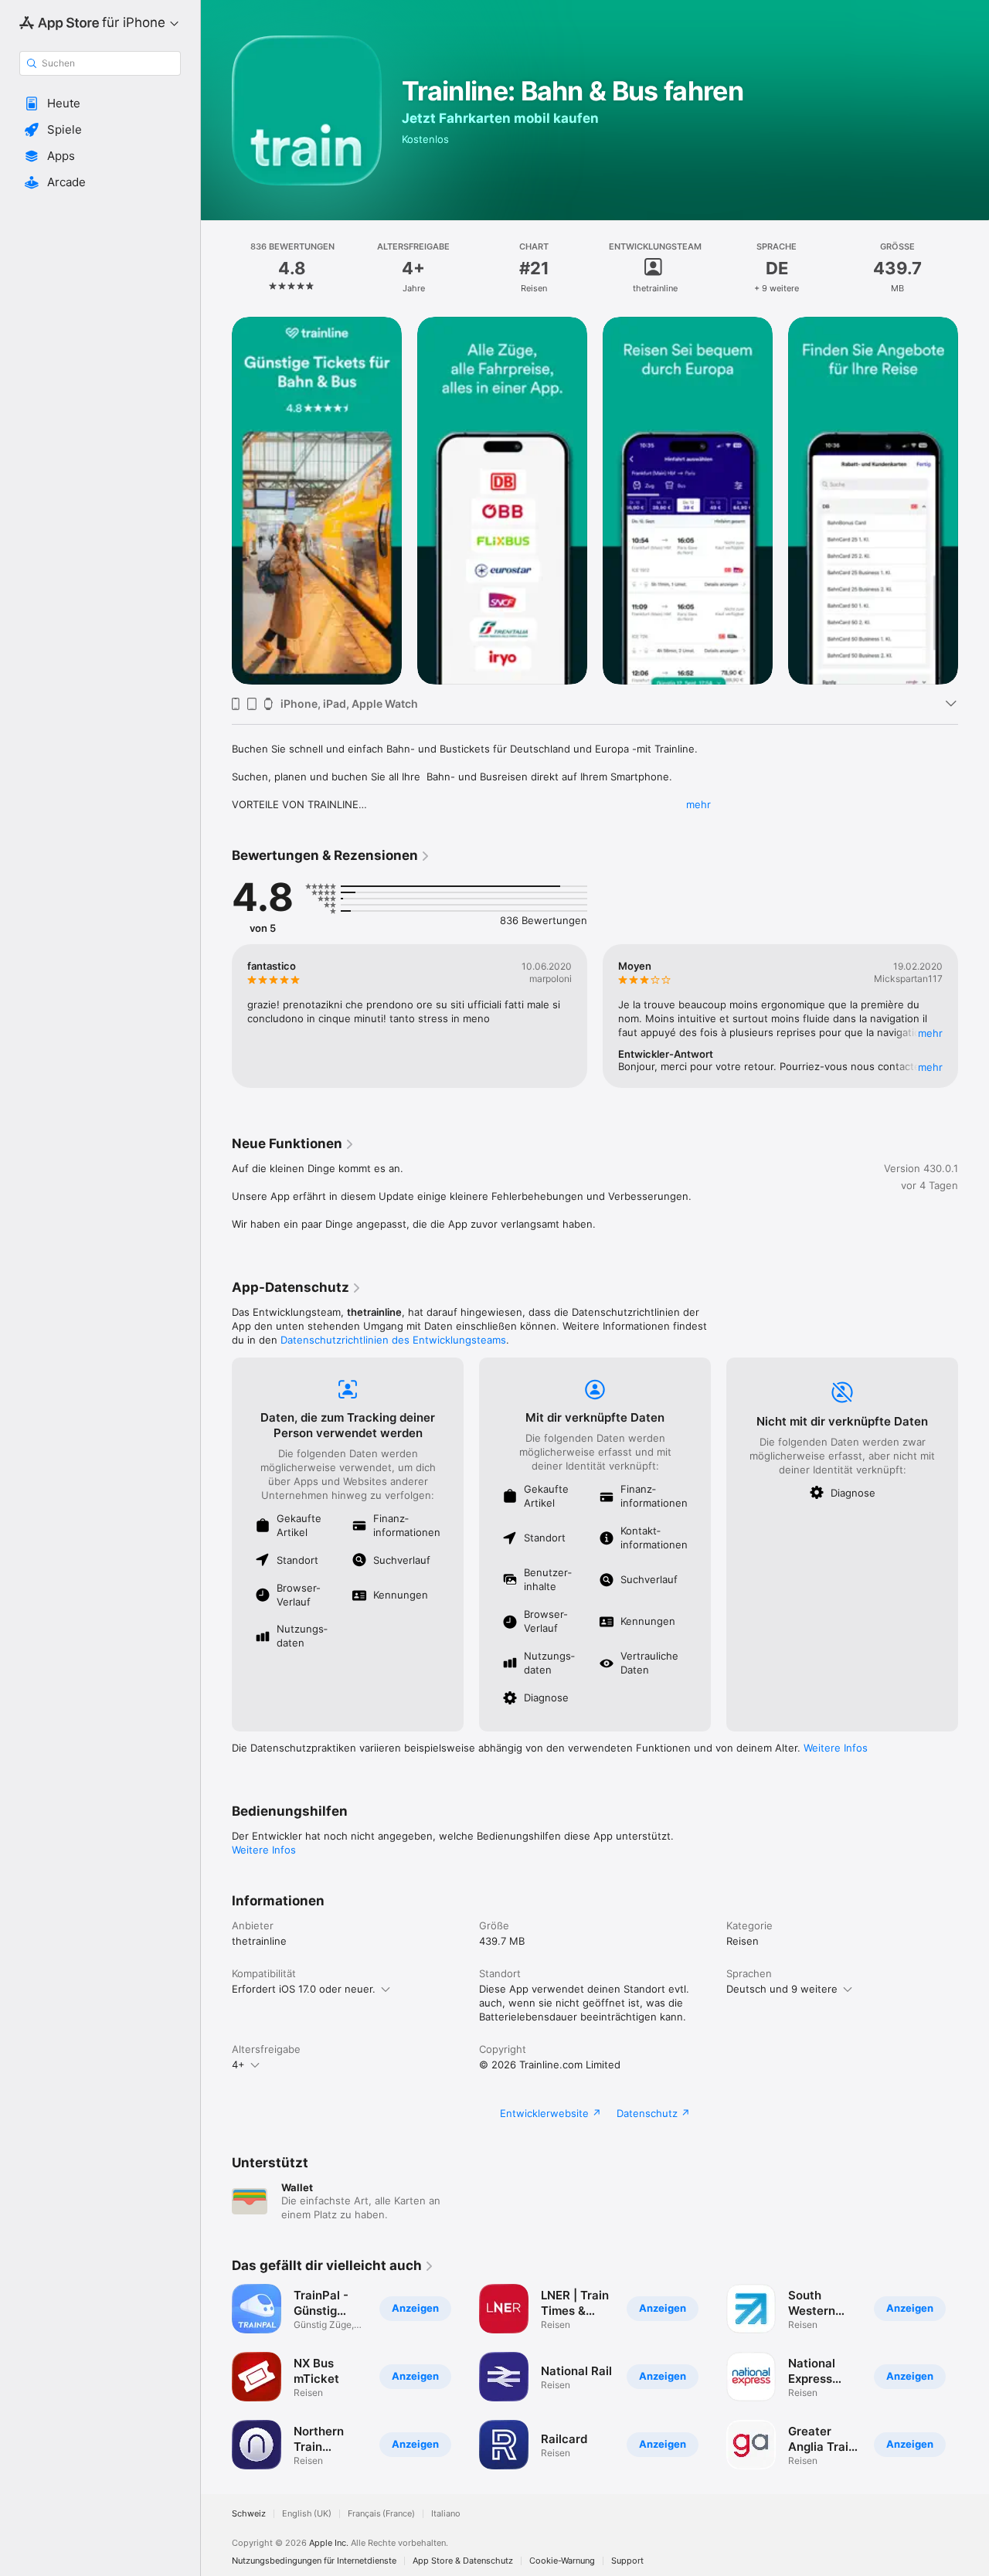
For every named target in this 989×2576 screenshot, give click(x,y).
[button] (100, 104)
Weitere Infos (836, 1748)
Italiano (446, 2514)
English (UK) (307, 2514)
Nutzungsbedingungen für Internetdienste (314, 2561)
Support (627, 2561)
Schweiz (249, 2514)
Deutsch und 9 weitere (782, 1989)
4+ (238, 2065)
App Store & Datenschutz (463, 2561)
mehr (698, 804)
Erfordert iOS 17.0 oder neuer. (304, 1989)
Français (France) (381, 2514)
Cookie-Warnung (562, 2561)
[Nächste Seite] (974, 501)
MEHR (930, 1033)
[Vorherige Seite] (216, 501)
